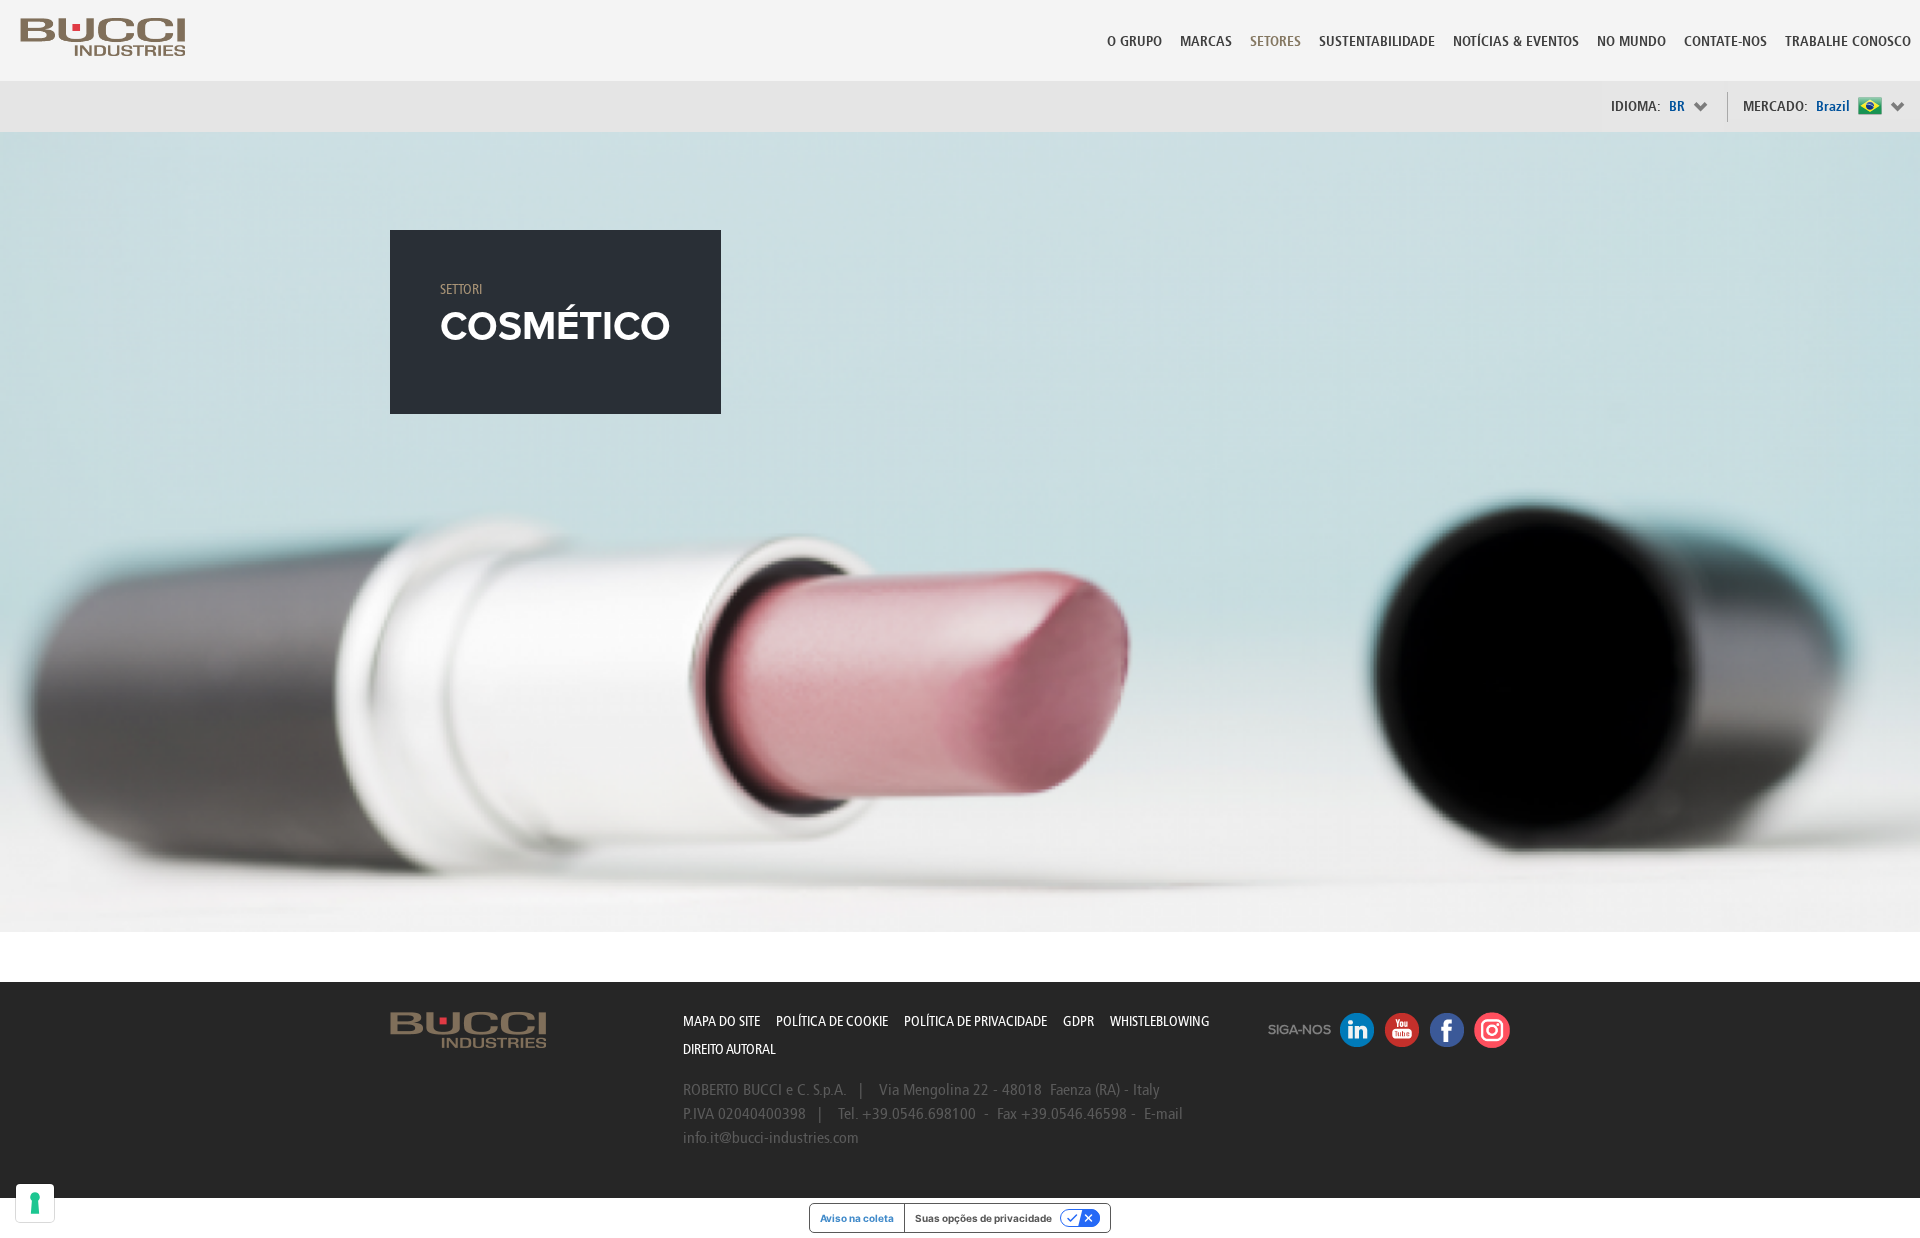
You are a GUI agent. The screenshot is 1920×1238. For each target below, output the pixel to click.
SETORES (1275, 41)
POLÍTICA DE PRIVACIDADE (975, 1021)
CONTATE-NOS (1725, 41)
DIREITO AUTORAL (729, 1049)
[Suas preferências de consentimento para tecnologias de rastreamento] (35, 1203)
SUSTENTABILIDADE (1377, 41)
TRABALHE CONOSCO (1848, 41)
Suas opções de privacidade (983, 1218)
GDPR (1078, 1021)
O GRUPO (1134, 41)
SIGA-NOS (1299, 1030)
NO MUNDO (1631, 41)
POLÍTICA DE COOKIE (832, 1021)
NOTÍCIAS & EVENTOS (1516, 41)
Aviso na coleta (857, 1218)
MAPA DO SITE (721, 1021)
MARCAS (1206, 41)
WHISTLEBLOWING (1160, 1021)
